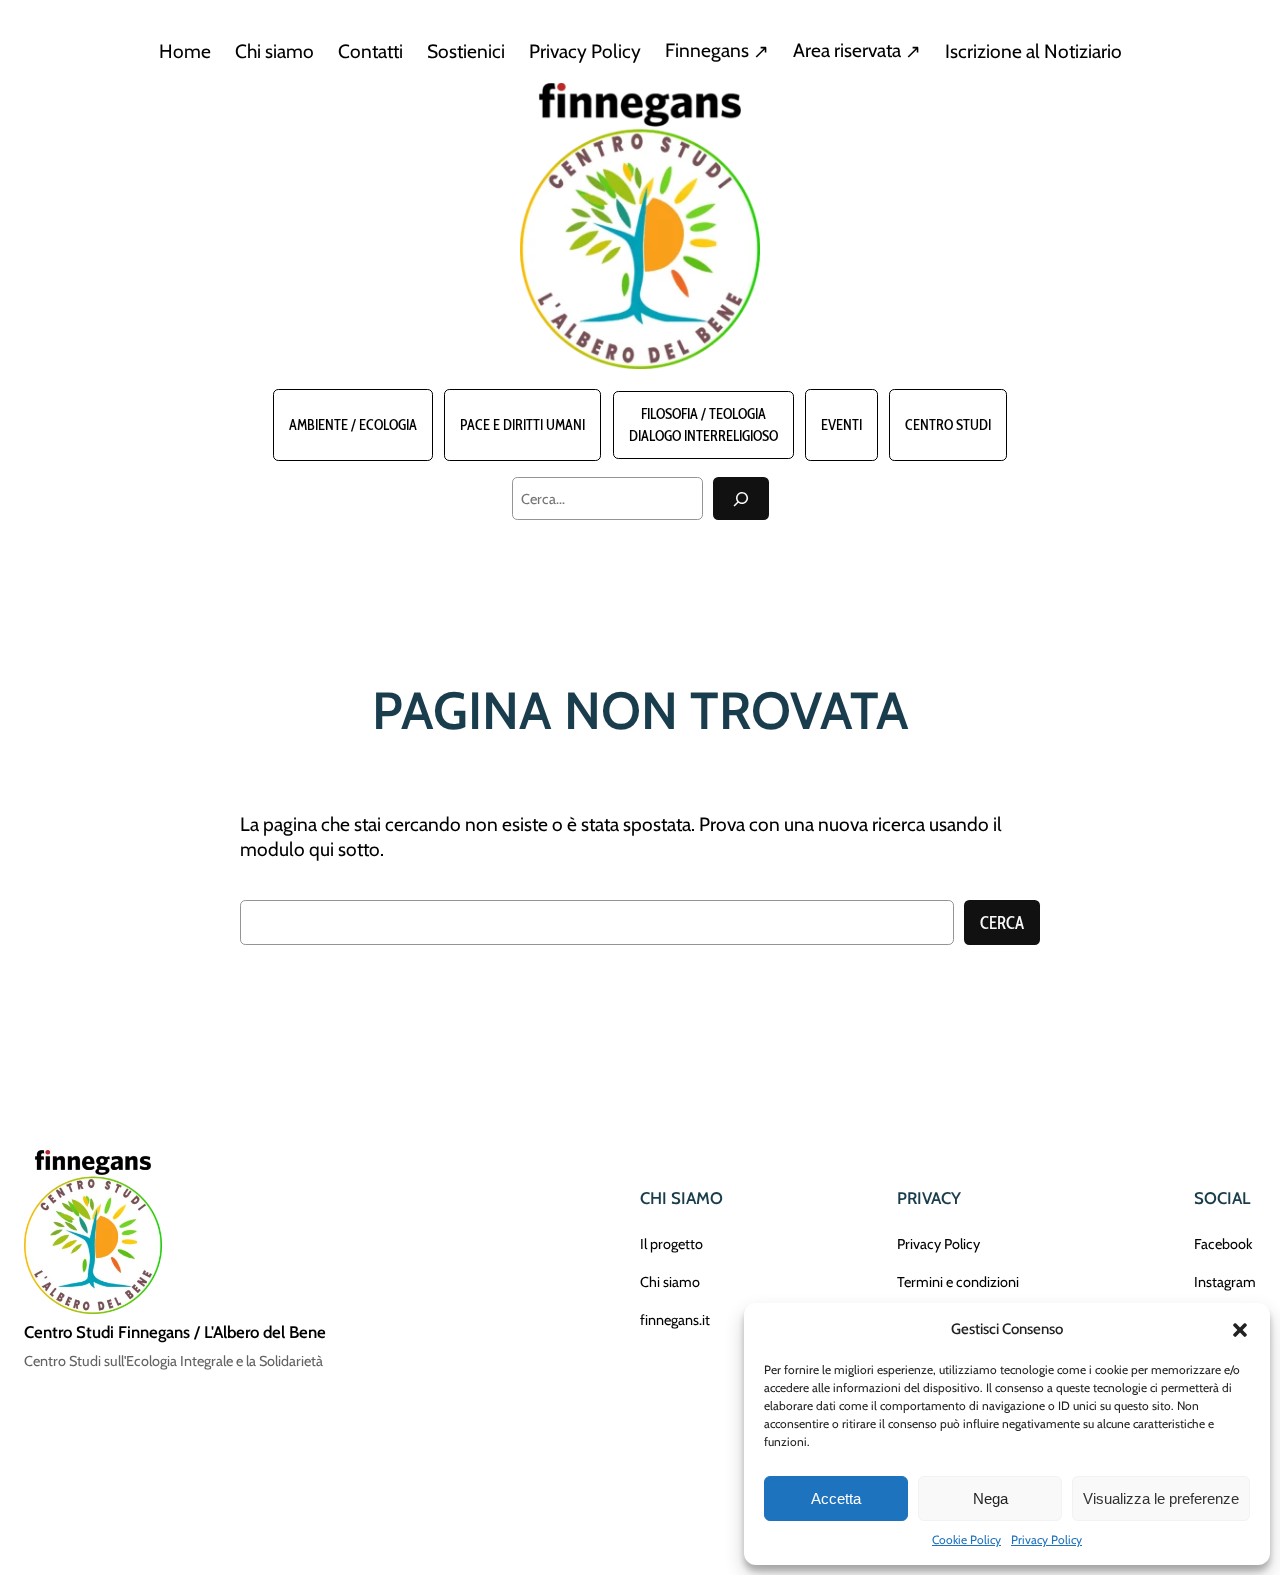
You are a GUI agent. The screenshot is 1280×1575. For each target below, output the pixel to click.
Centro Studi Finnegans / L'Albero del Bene (175, 1332)
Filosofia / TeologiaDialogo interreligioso (703, 425)
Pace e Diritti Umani (522, 425)
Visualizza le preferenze (1161, 1498)
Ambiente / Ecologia (353, 425)
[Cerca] (741, 498)
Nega (990, 1498)
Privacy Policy (1046, 1539)
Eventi (841, 425)
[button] (1240, 1330)
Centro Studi (948, 425)
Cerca (1002, 923)
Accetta (836, 1498)
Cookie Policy (966, 1539)
